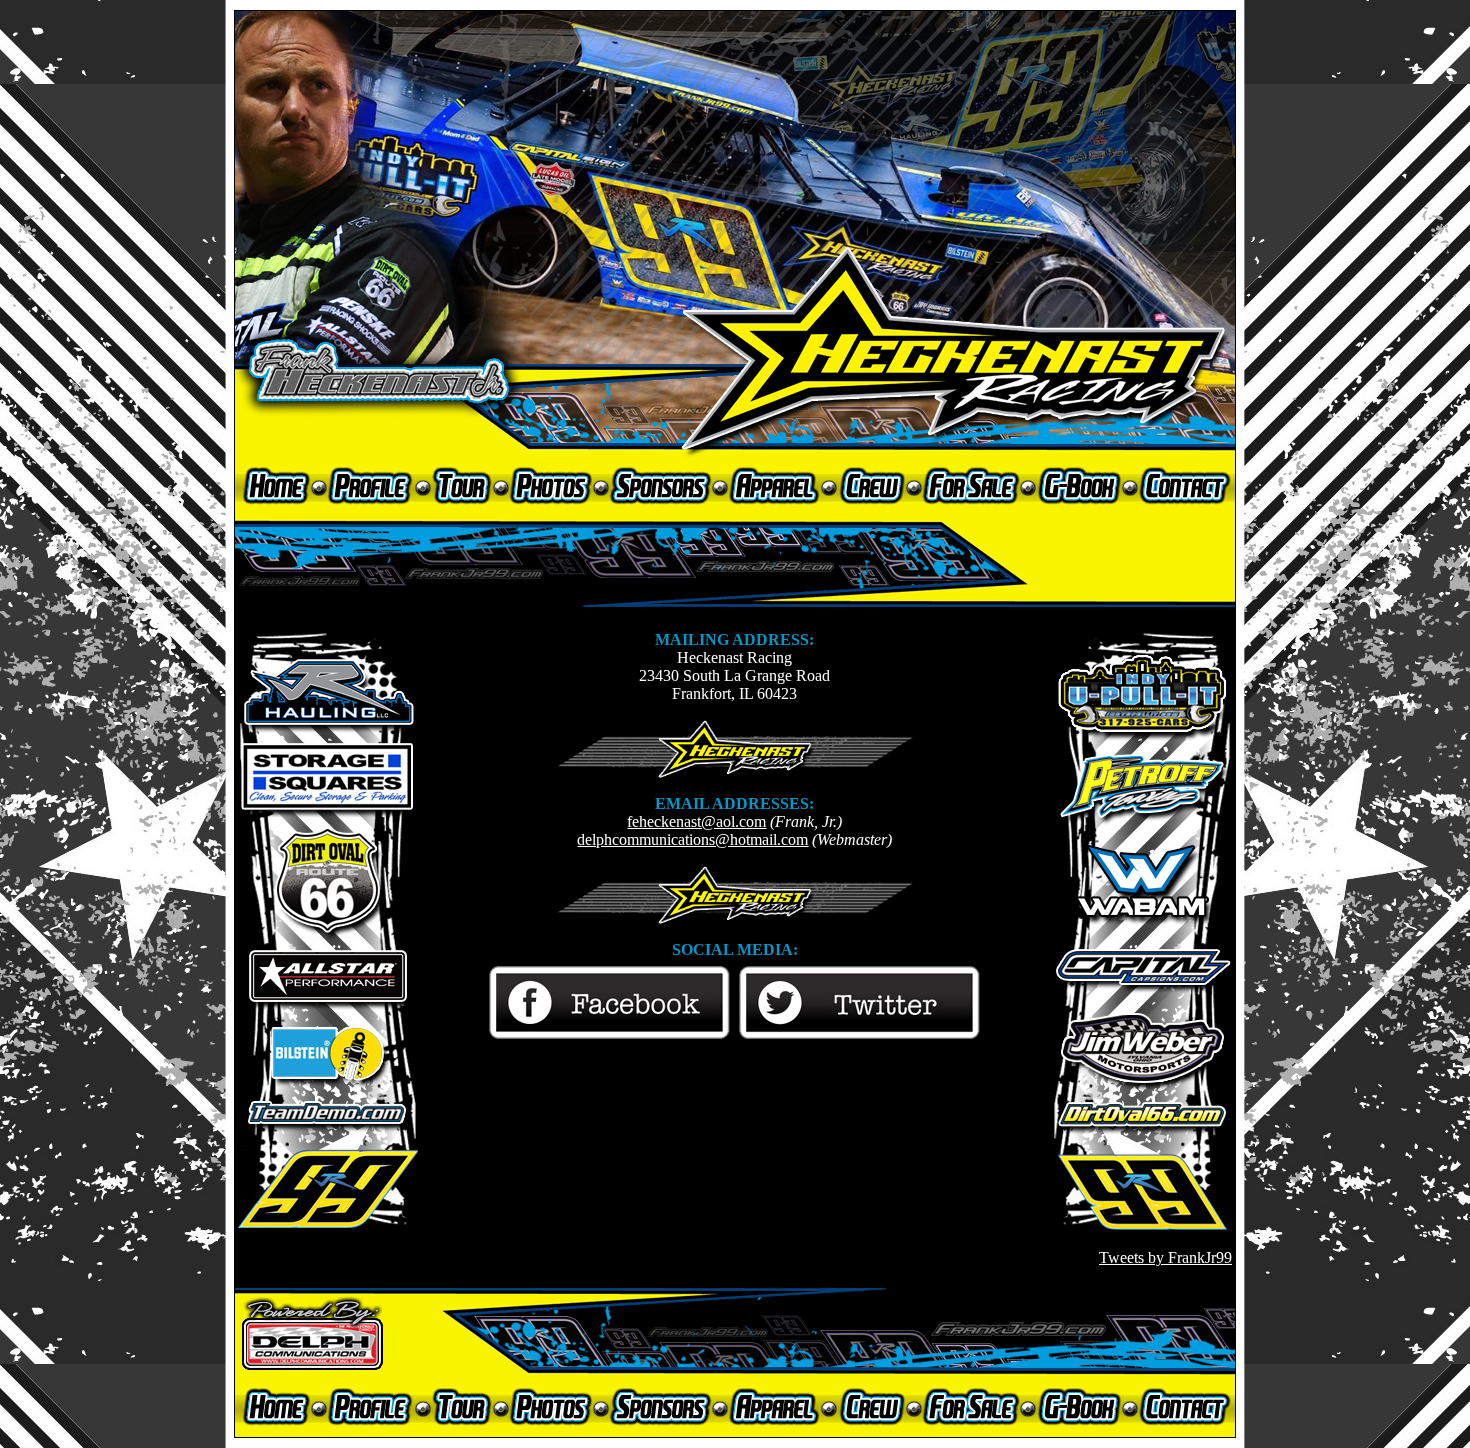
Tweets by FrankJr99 (1165, 1257)
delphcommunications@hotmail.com (692, 839)
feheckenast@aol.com (696, 821)
